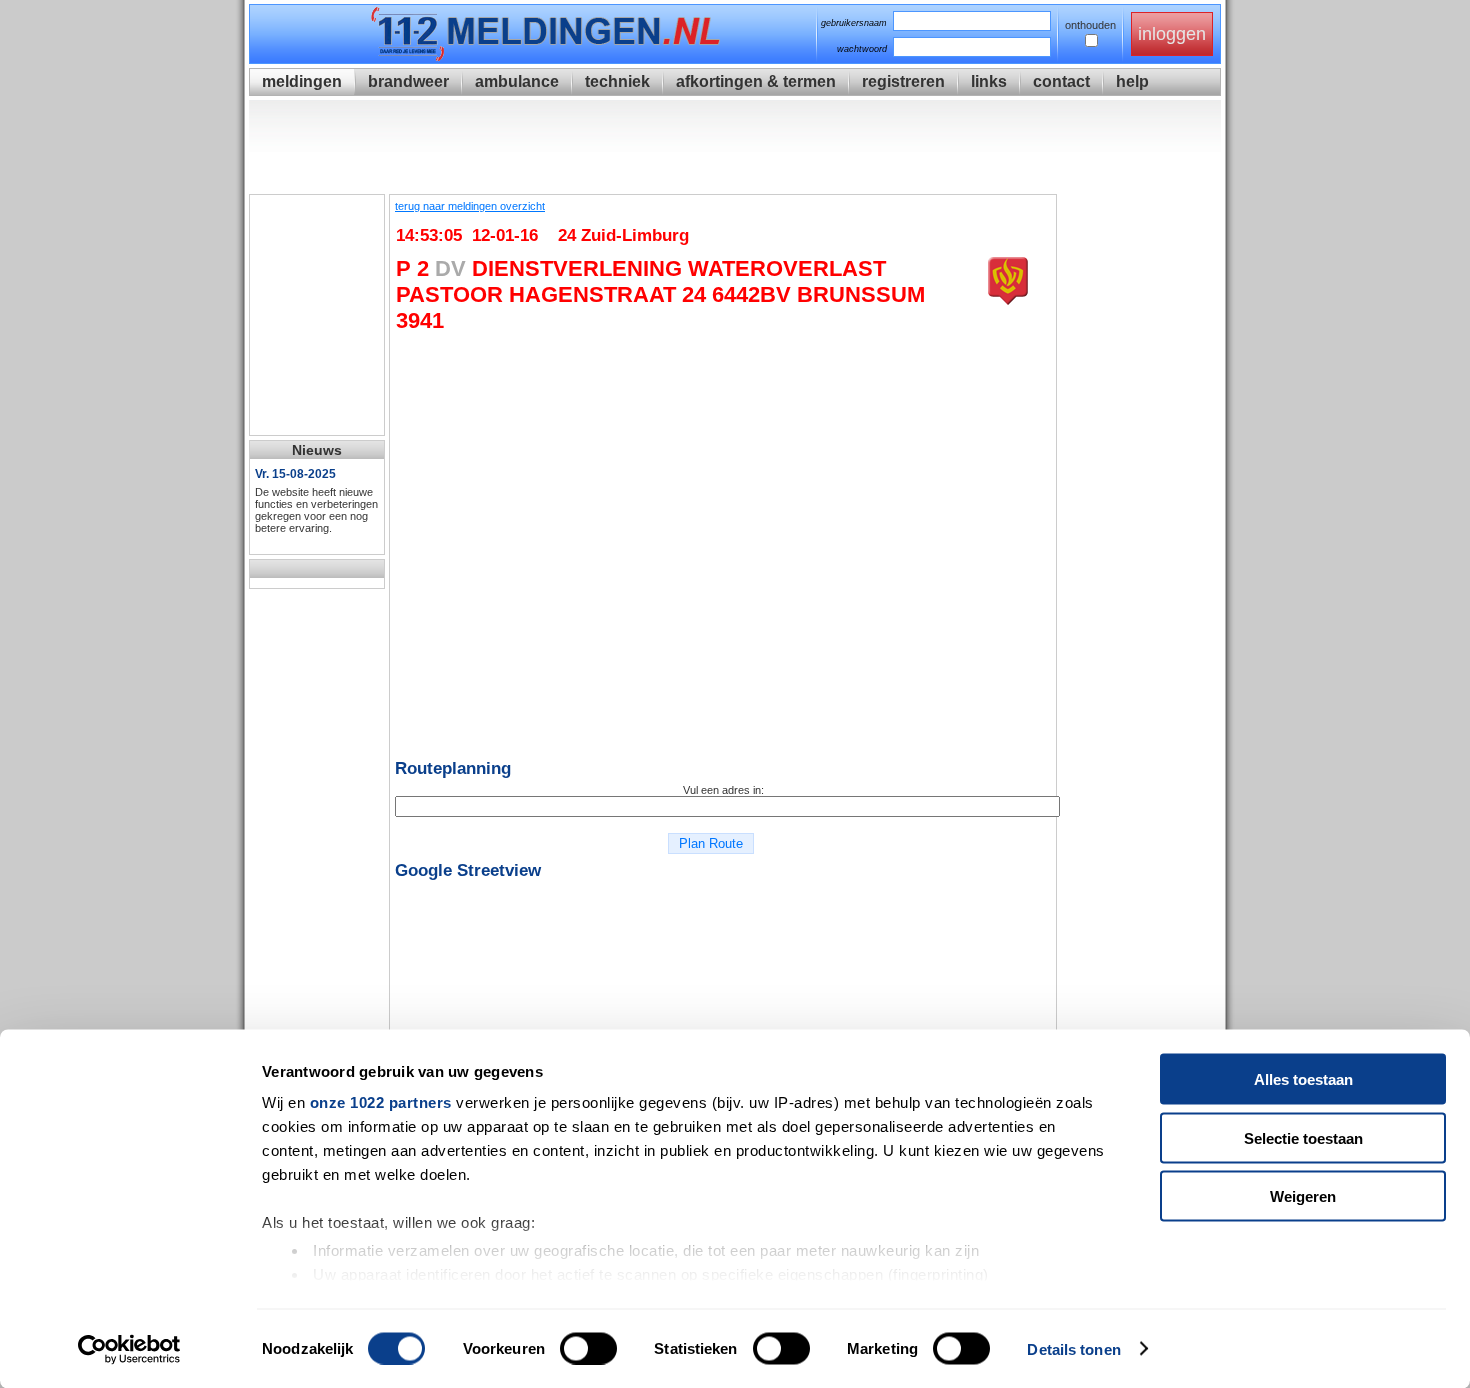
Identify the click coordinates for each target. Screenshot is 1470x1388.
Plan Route (711, 843)
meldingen (302, 81)
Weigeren (1303, 1196)
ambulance (517, 81)
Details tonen (1073, 1348)
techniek (617, 81)
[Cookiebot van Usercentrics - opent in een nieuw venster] (129, 1349)
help (1132, 81)
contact (1061, 81)
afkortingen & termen (756, 81)
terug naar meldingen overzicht (470, 206)
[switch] (588, 1348)
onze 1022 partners (381, 1102)
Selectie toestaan (1303, 1137)
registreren (903, 81)
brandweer (408, 81)
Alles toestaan (1303, 1079)
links (989, 81)
